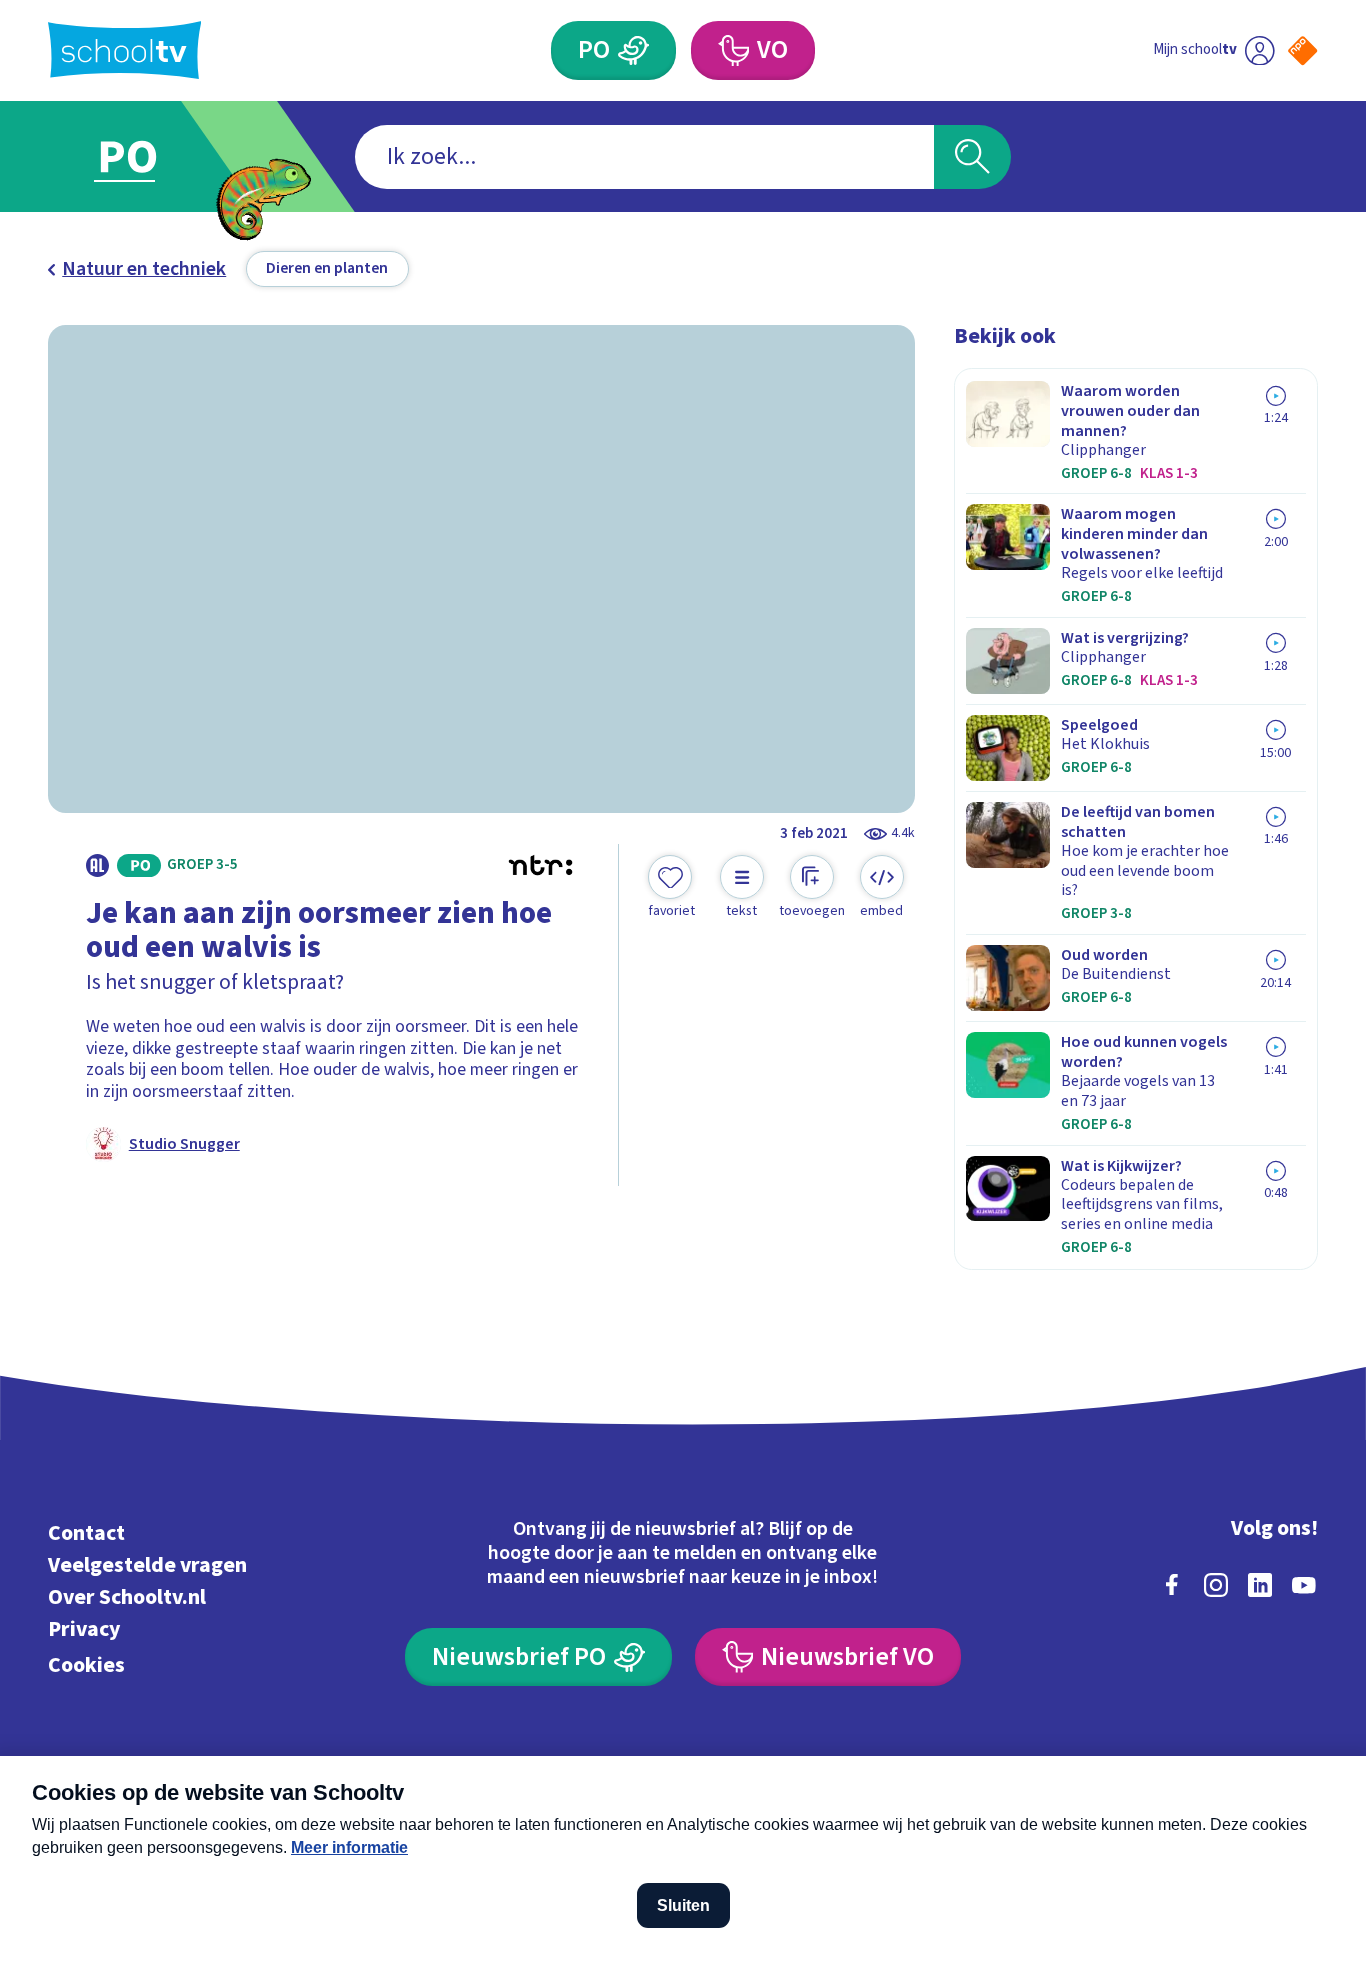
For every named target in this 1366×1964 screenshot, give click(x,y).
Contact (86, 1533)
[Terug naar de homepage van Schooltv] (125, 50)
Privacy (84, 1629)
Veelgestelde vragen (147, 1565)
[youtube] (1304, 1585)
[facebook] (1172, 1585)
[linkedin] (1260, 1585)
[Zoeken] (972, 157)
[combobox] (644, 157)
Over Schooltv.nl (127, 1597)
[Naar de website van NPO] (1302, 50)
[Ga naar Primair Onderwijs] (146, 156)
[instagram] (1216, 1585)
